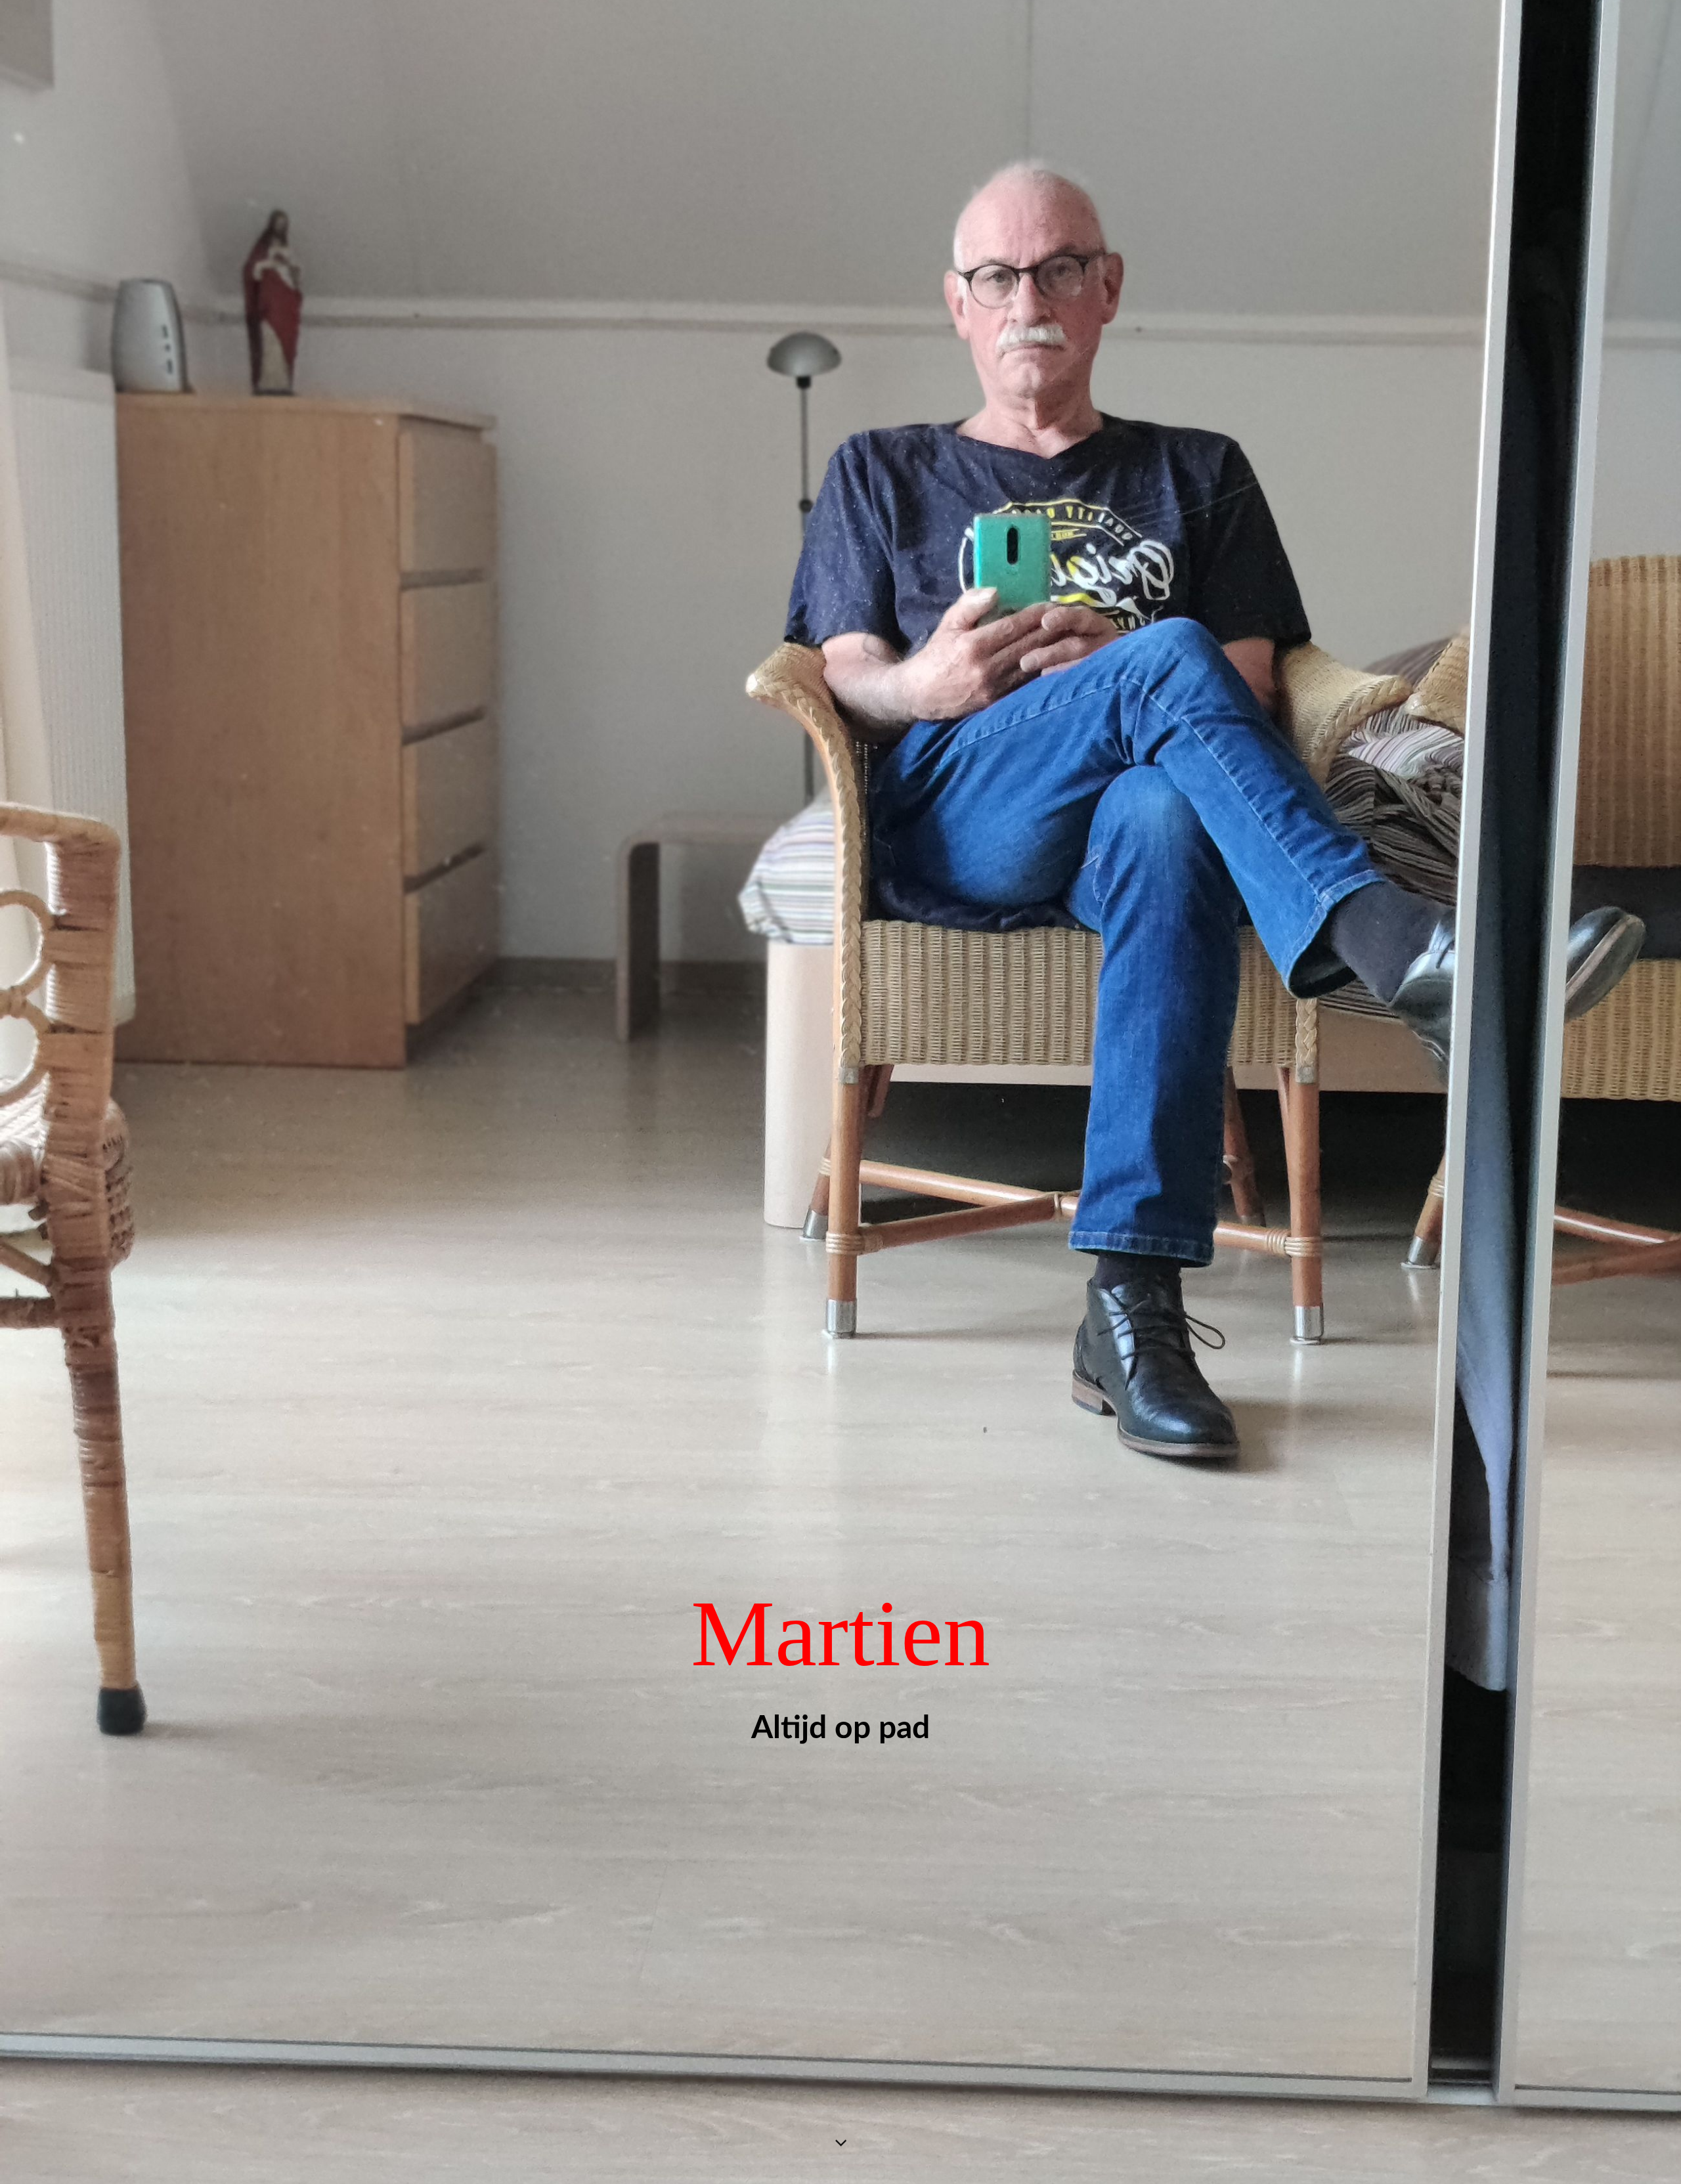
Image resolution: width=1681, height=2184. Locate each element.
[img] (840, 1092)
